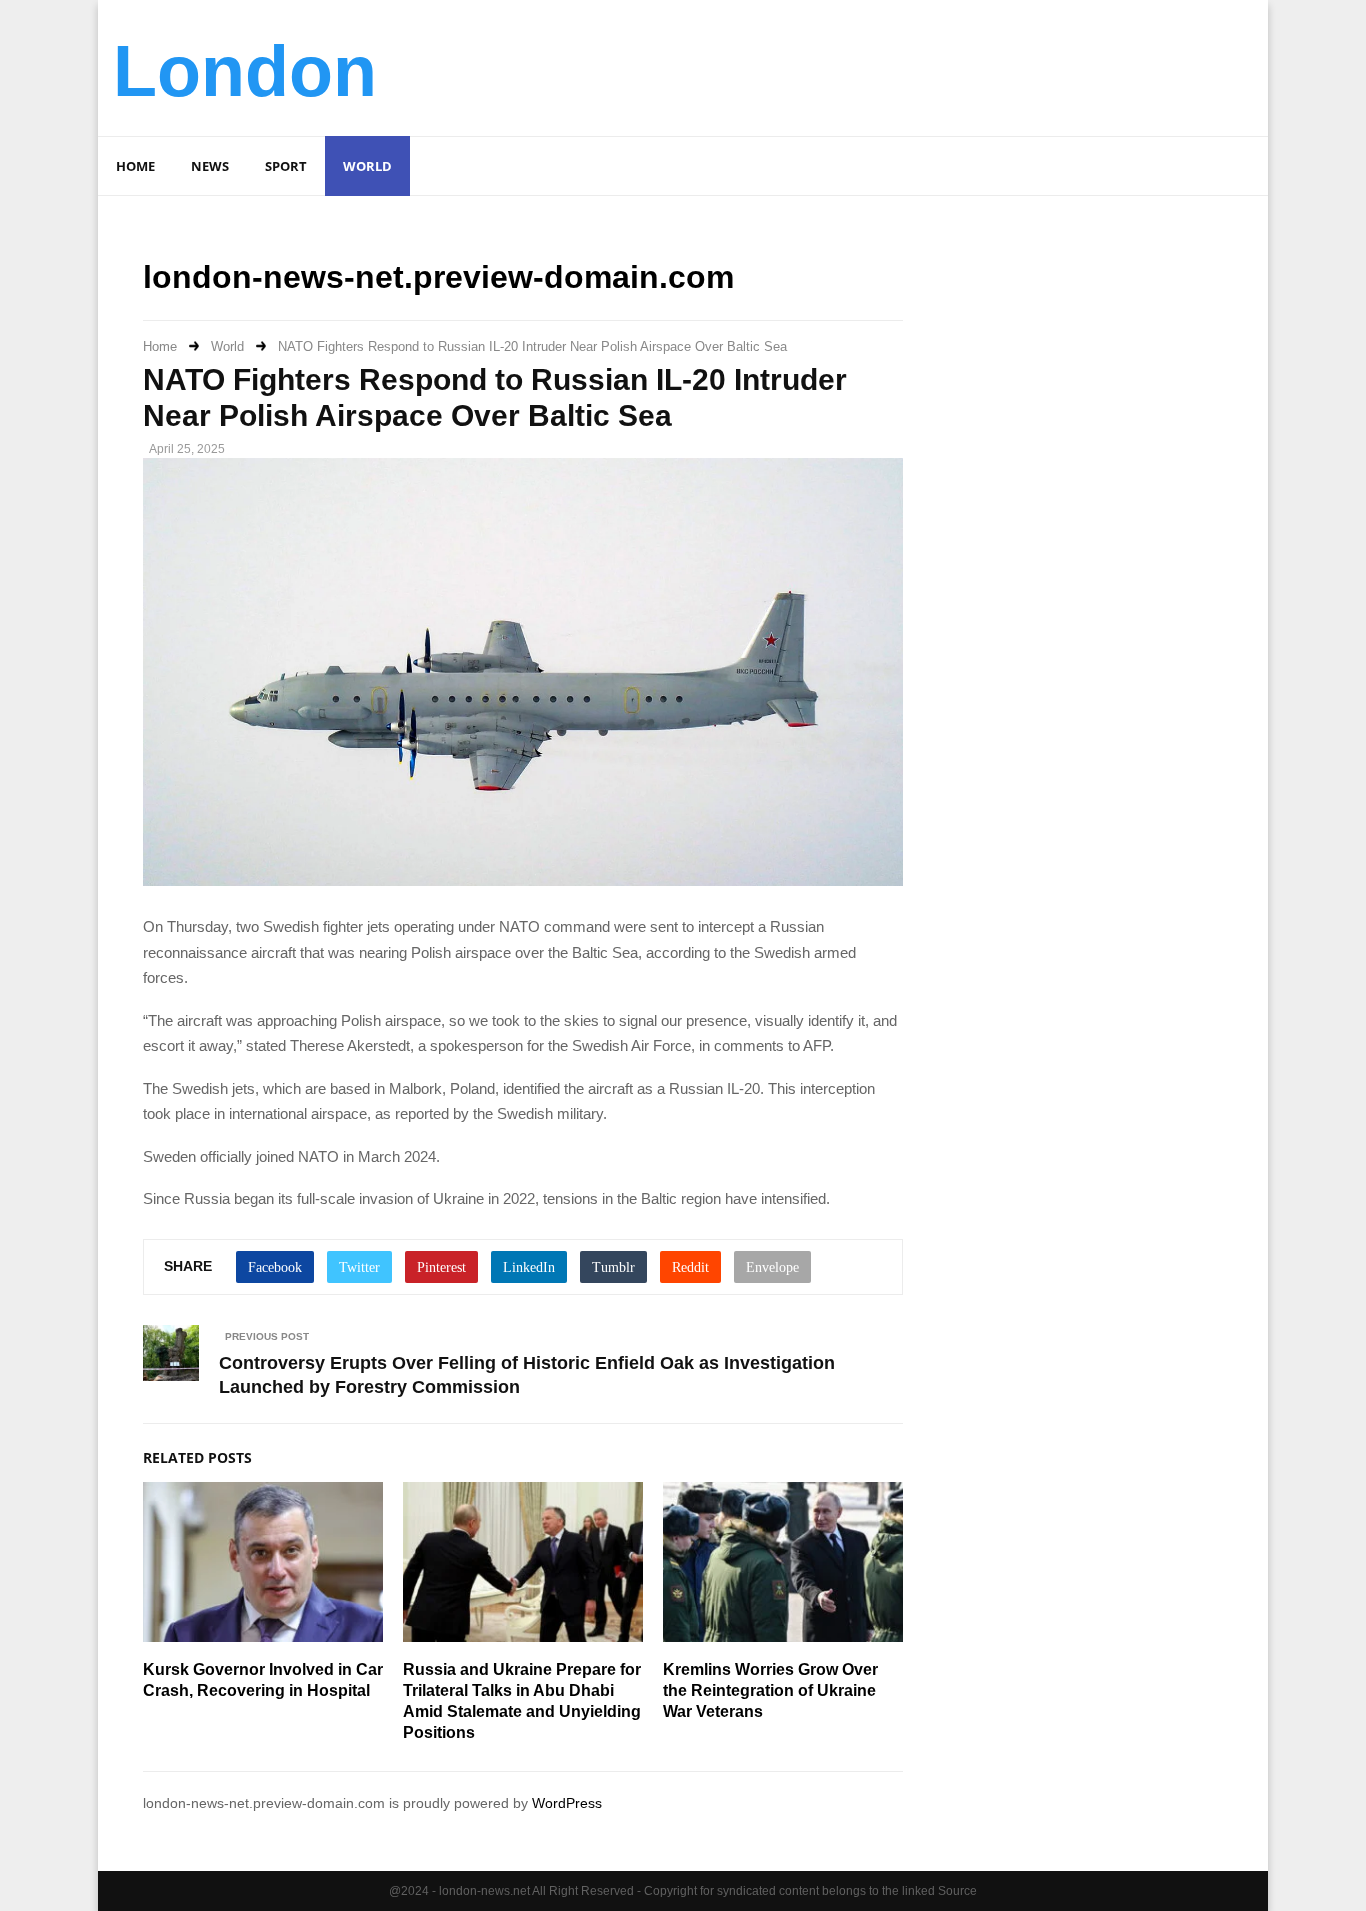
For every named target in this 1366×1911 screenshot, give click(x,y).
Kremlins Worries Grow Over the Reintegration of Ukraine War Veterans (770, 1690)
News (210, 166)
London (245, 71)
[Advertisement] (889, 65)
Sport (286, 166)
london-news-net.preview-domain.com (438, 277)
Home (135, 166)
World (367, 166)
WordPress (567, 1803)
